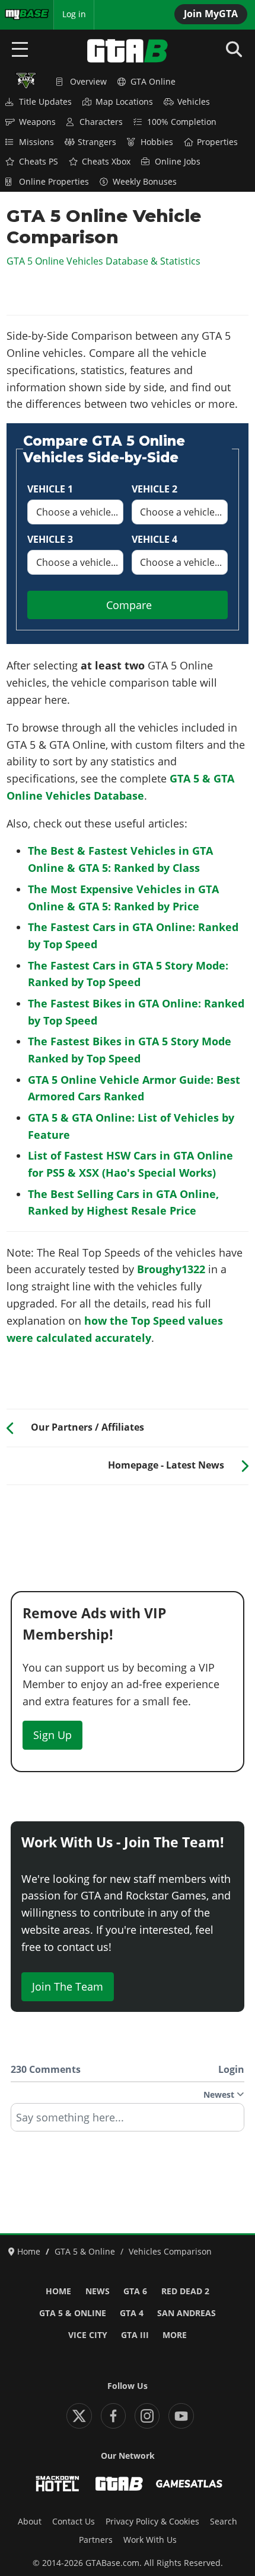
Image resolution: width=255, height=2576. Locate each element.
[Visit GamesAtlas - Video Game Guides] (189, 2484)
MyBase (20, 14)
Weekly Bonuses (145, 182)
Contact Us (74, 2522)
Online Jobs (178, 162)
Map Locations (124, 102)
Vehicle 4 (154, 539)
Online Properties (54, 182)
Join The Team (68, 1986)
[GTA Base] (128, 51)
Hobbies (157, 142)
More (175, 2335)
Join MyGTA (211, 14)
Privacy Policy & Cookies (152, 2522)
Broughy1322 (171, 1269)
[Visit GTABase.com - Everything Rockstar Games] (119, 2484)
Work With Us (150, 2540)
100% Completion (182, 122)
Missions (36, 142)
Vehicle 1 (50, 489)
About (30, 2522)
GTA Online (153, 82)
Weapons (37, 122)
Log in (74, 14)
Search (224, 2522)
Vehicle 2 (154, 489)
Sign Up (52, 1735)
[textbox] (128, 2121)
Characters (101, 122)
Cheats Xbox (106, 162)
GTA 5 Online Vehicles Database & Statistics (103, 261)
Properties (217, 142)
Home (58, 2291)
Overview (88, 82)
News (98, 2291)
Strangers (97, 142)
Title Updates (45, 102)
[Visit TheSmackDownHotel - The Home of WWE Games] (58, 2484)
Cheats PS (39, 162)
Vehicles (194, 102)
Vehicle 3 (50, 539)
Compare (129, 605)
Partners (96, 2540)
